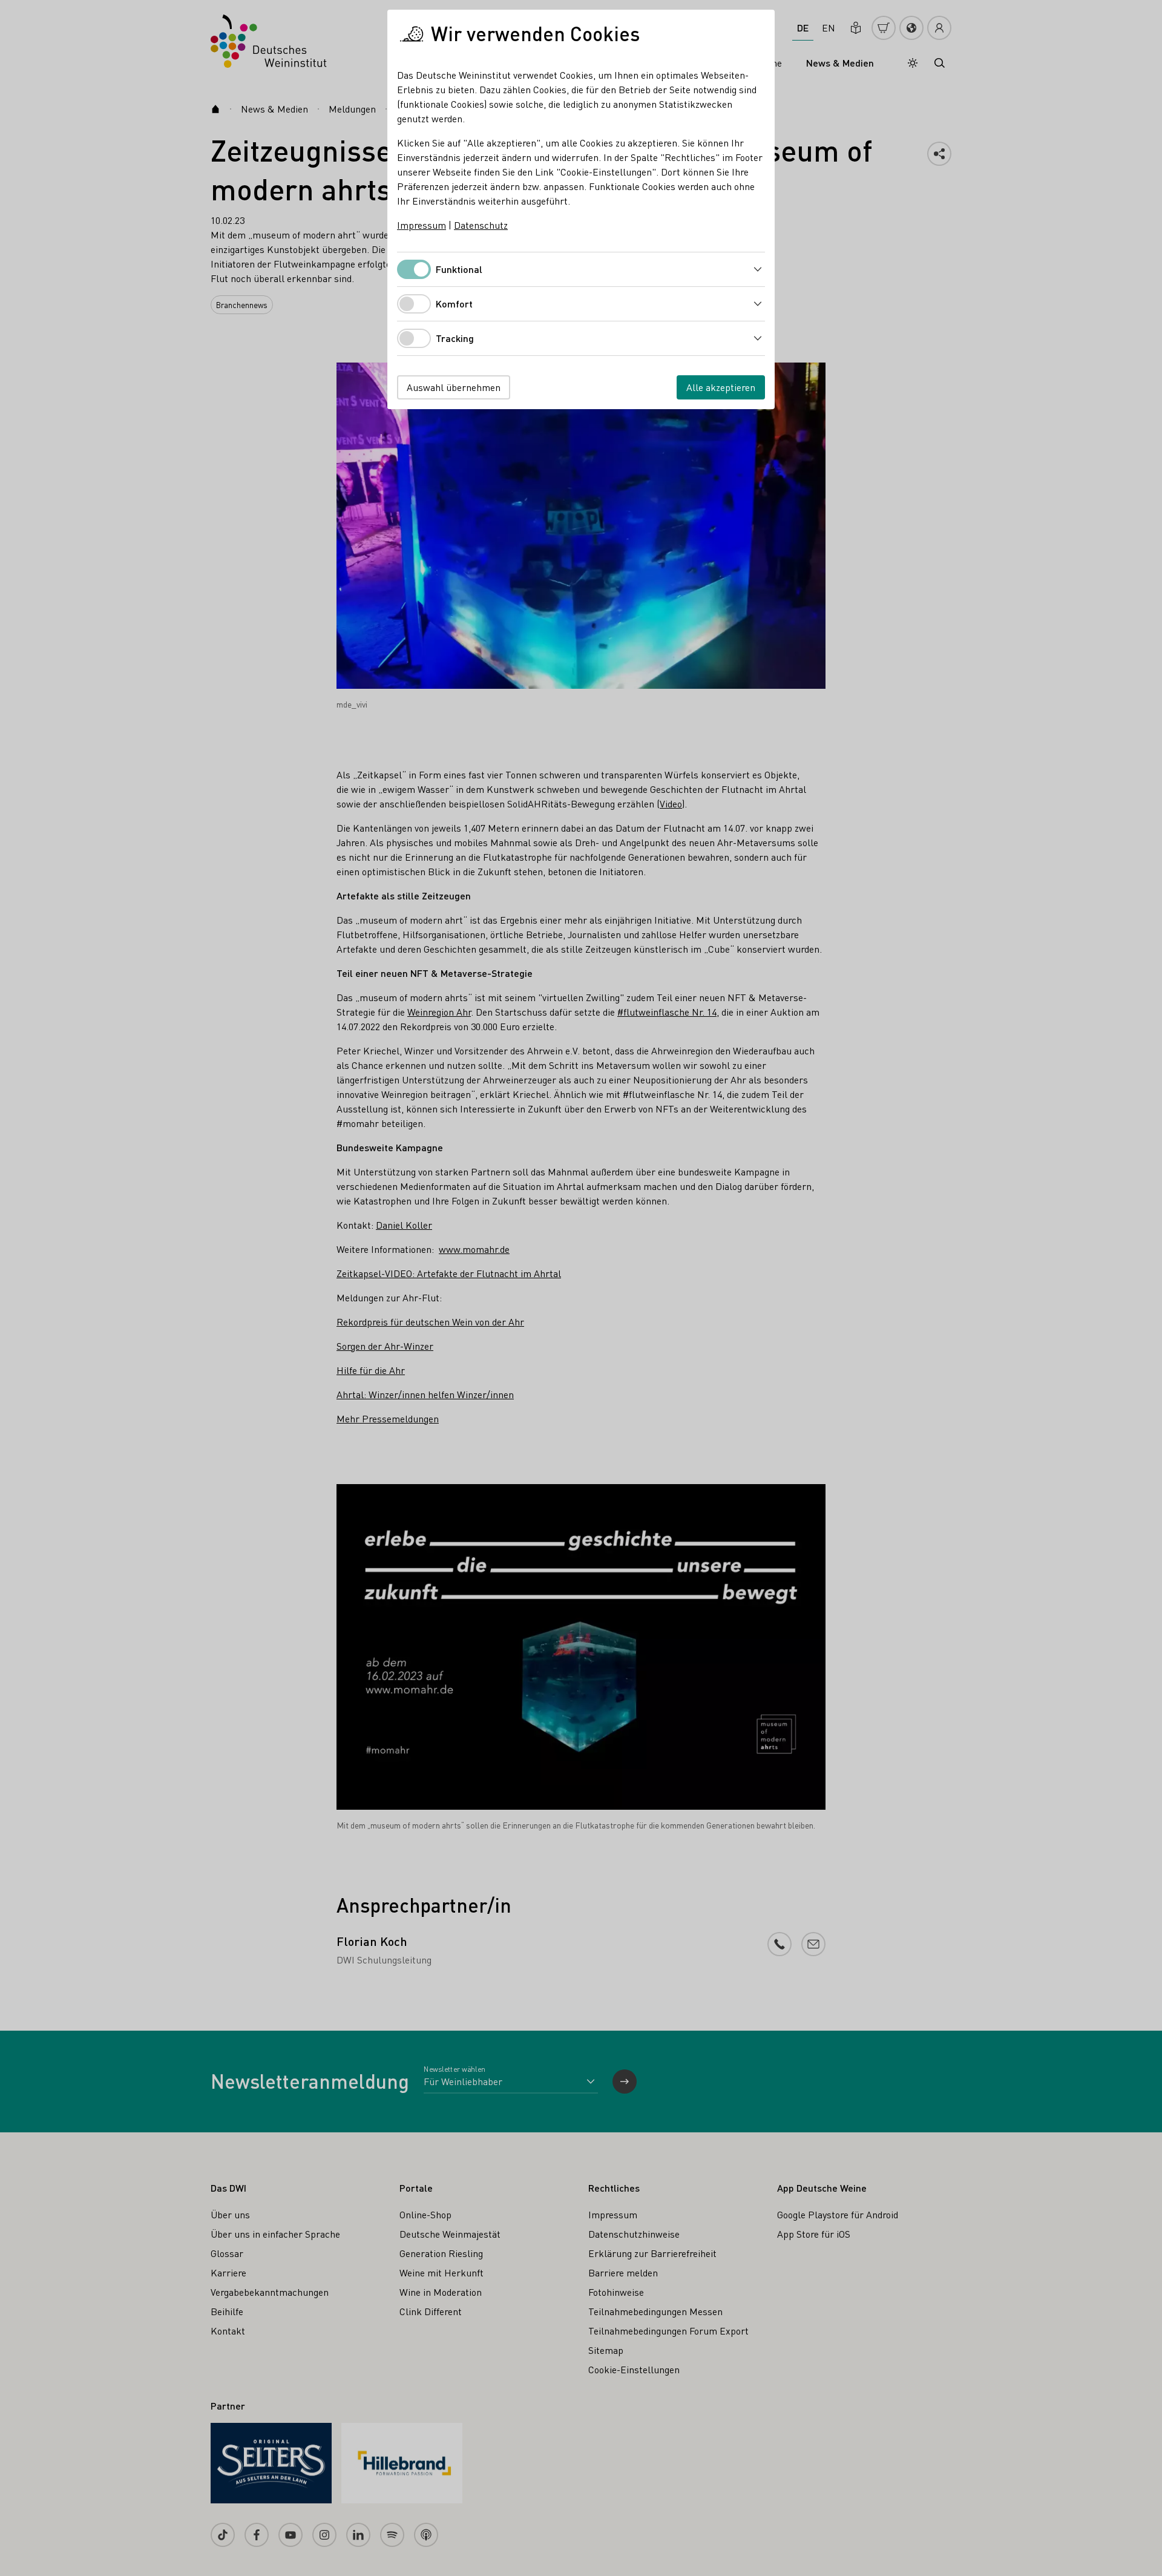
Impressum (422, 225)
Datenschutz (481, 225)
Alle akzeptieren (721, 387)
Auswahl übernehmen (454, 387)
